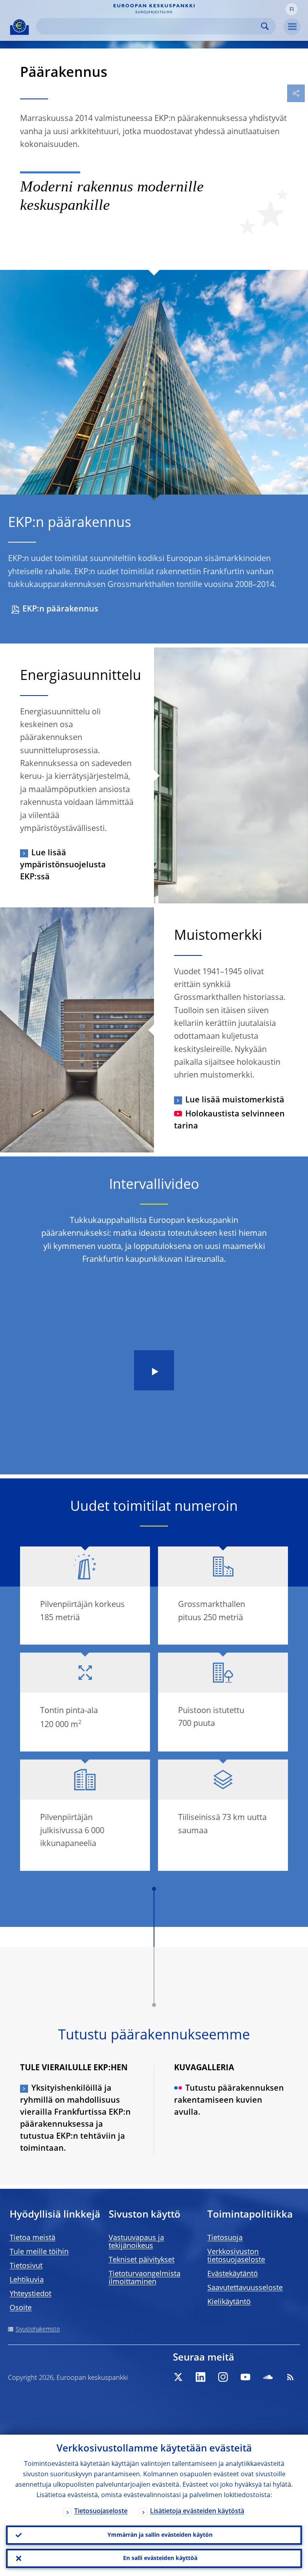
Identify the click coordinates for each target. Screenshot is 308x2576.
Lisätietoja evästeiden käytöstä (197, 2512)
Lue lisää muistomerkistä (235, 1100)
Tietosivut (26, 2266)
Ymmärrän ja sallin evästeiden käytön (160, 2535)
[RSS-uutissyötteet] (290, 2377)
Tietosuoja (225, 2238)
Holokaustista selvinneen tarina (229, 1120)
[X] (178, 2377)
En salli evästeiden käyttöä (160, 2558)
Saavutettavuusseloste (245, 2288)
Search (265, 26)
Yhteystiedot (30, 2294)
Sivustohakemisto (38, 2329)
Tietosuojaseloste (101, 2512)
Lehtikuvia (27, 2280)
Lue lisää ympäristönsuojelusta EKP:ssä (63, 865)
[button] (292, 9)
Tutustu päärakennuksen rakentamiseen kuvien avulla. (229, 2101)
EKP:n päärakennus (60, 609)
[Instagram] (223, 2377)
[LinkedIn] (201, 2377)
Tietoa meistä (32, 2238)
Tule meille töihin (39, 2252)
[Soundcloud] (268, 2377)
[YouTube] (245, 2377)
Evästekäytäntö (233, 2274)
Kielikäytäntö (229, 2302)
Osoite (21, 2308)
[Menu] (292, 27)
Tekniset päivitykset (142, 2260)
